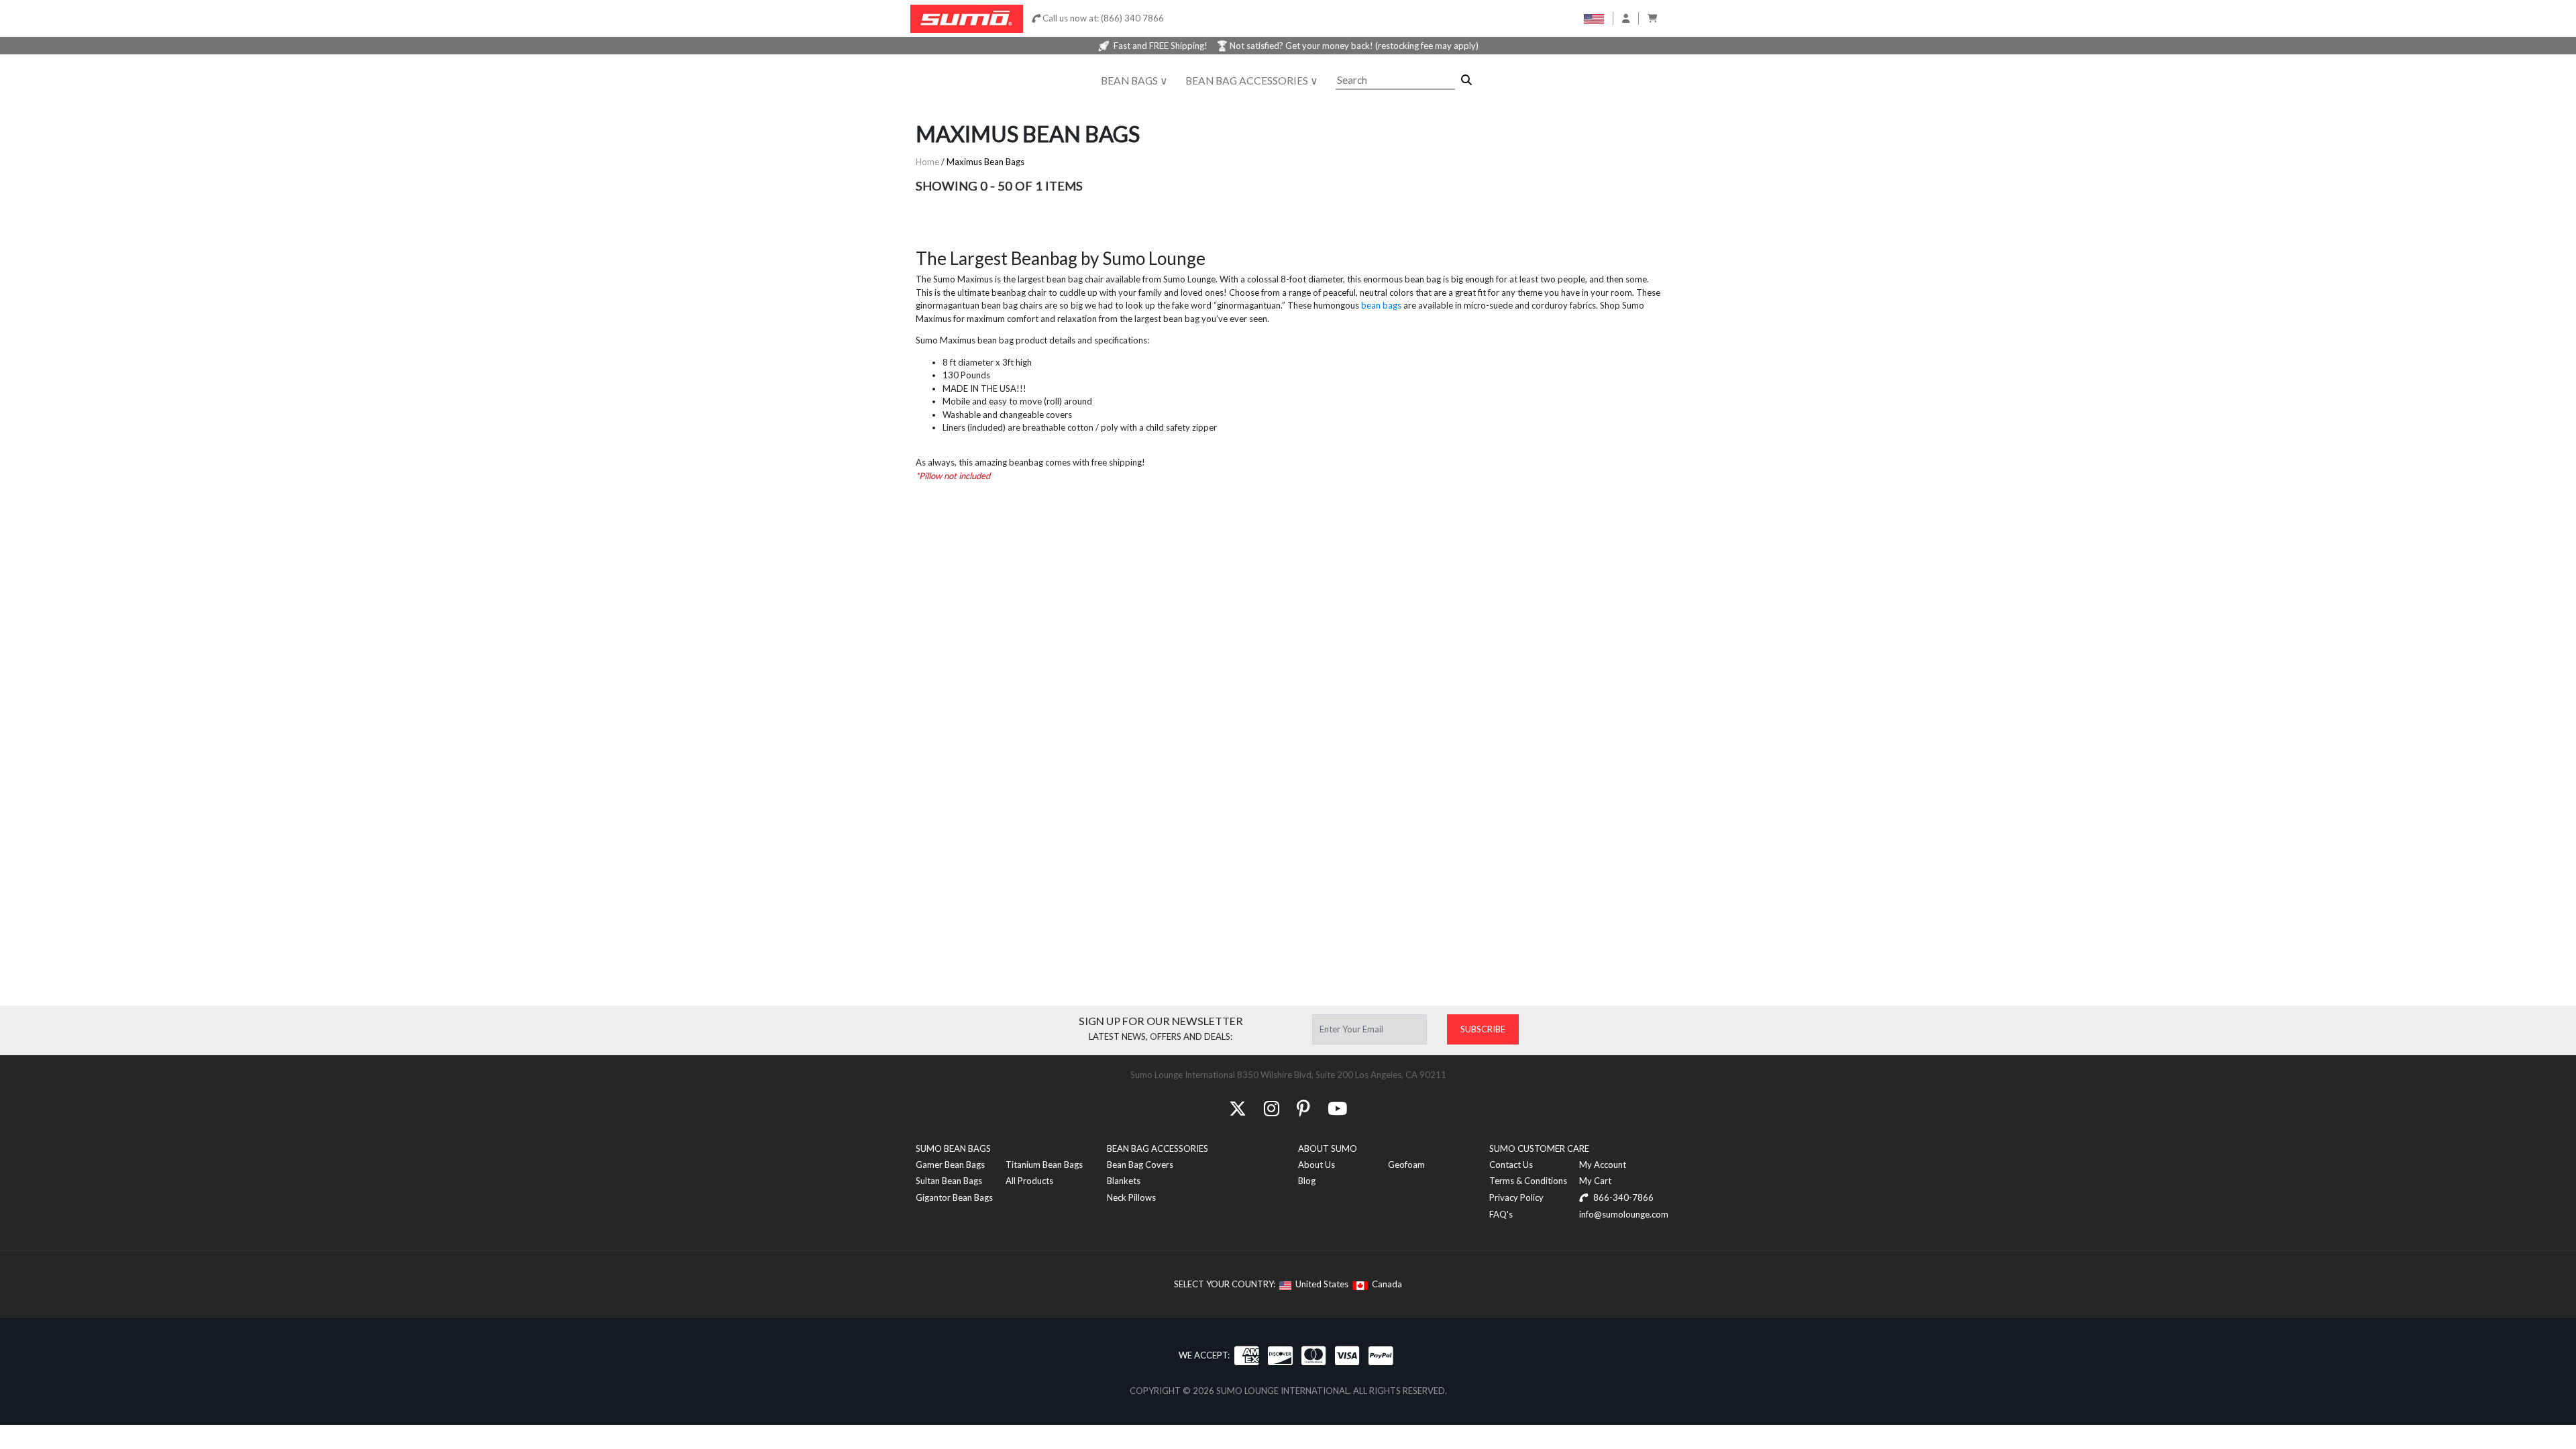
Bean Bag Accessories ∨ (1252, 80)
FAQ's (1501, 1214)
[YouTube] (1337, 1108)
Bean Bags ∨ (1134, 80)
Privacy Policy (1516, 1197)
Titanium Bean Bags (1044, 1165)
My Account (1603, 1165)
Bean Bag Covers (1140, 1165)
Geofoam (1406, 1165)
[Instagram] (1272, 1108)
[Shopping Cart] (1653, 18)
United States (1320, 1284)
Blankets (1124, 1181)
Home (927, 162)
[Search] (1466, 80)
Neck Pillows (1131, 1197)
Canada (1385, 1284)
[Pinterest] (1303, 1108)
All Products (1029, 1181)
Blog (1307, 1181)
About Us (1317, 1165)
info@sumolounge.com (1624, 1214)
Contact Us (1511, 1165)
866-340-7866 (1622, 1197)
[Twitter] (1238, 1108)
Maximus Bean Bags (985, 162)
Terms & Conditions (1528, 1181)
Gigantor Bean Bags (954, 1197)
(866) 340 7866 (1132, 18)
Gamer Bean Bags (950, 1165)
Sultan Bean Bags (949, 1181)
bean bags (1381, 305)
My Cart (1595, 1181)
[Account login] (1626, 18)
